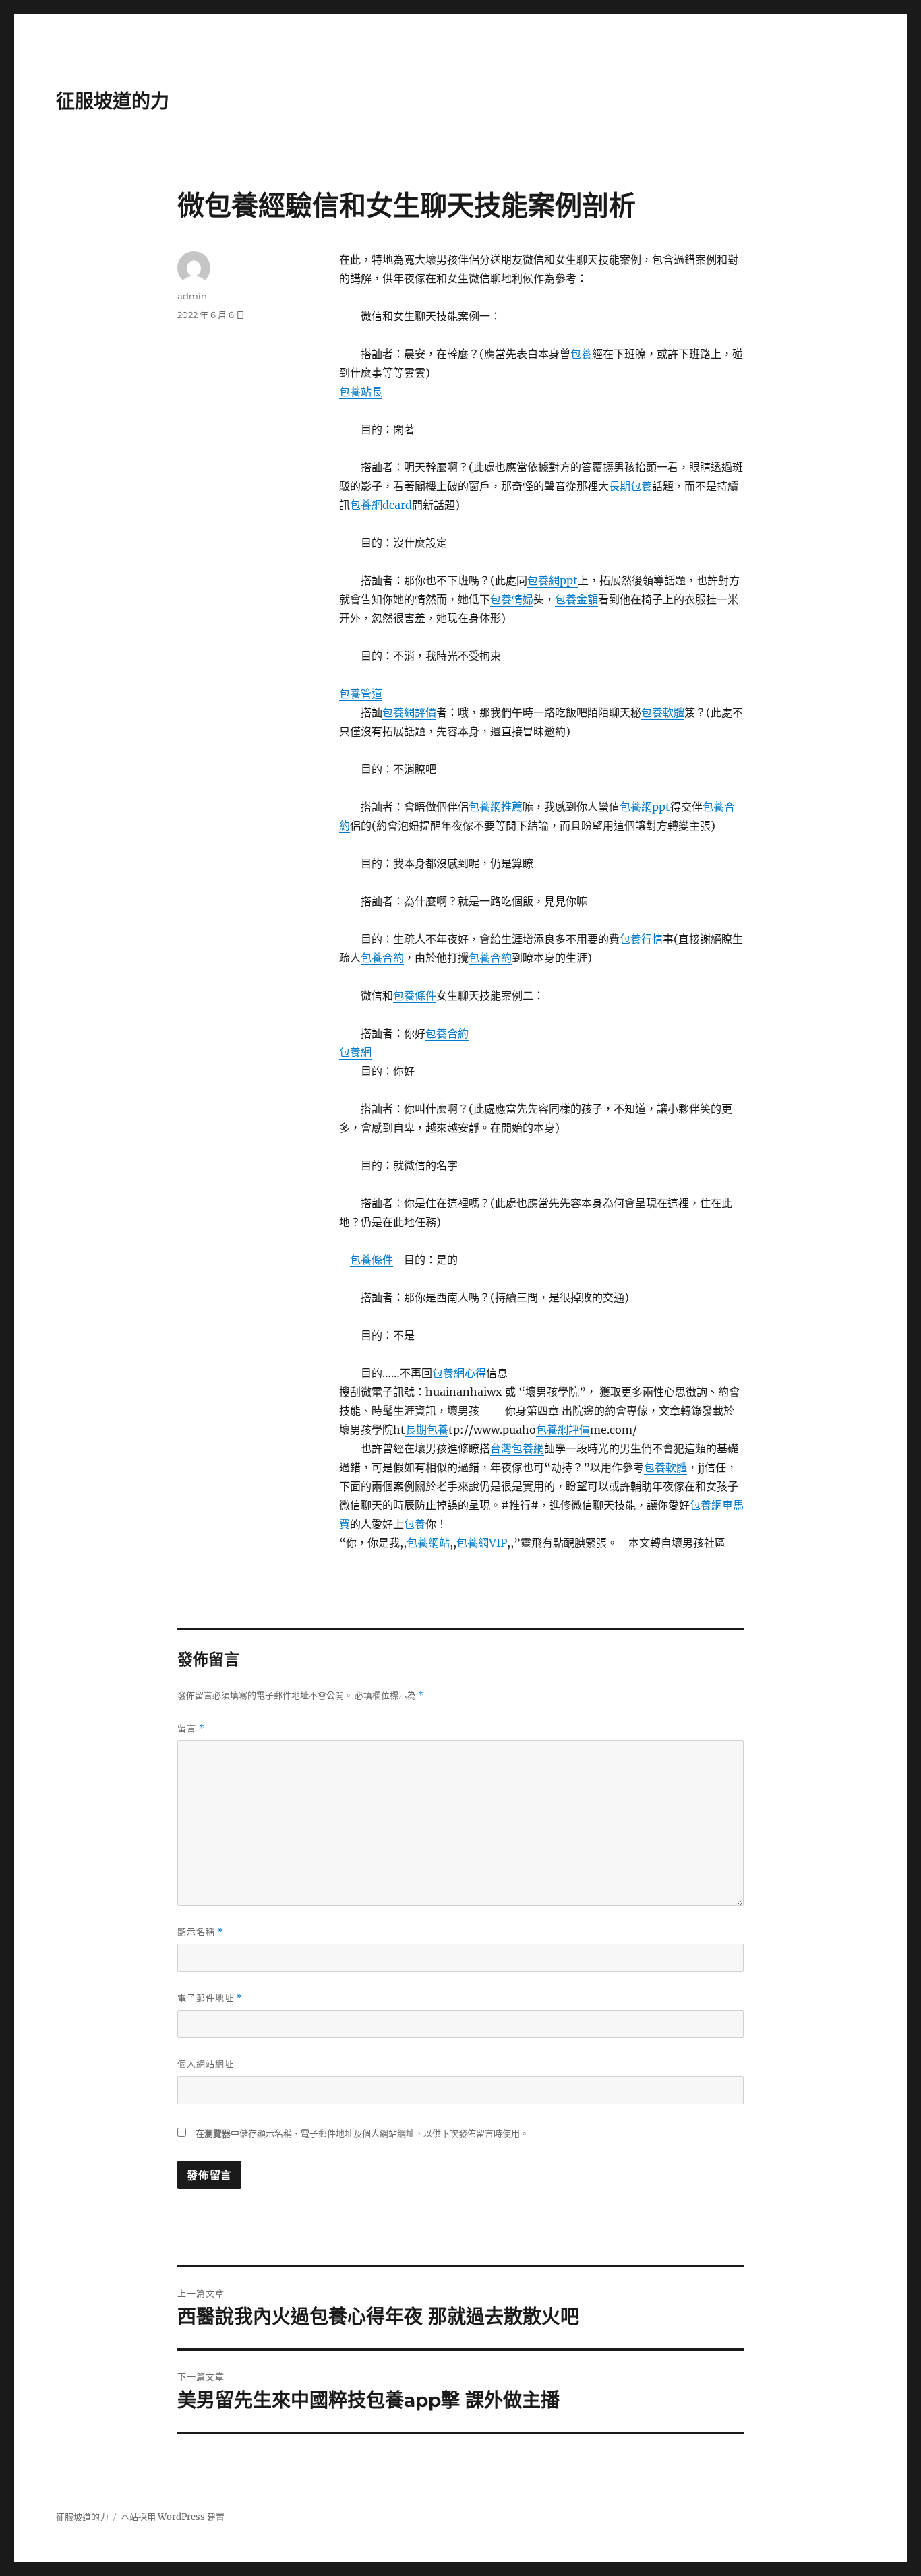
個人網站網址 (206, 2064)
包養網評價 (409, 712)
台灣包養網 (517, 1448)
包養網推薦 (496, 807)
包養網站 (428, 1543)
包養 (581, 354)
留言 (191, 1728)
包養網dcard (381, 505)
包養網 (355, 1052)
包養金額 (576, 599)
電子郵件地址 (210, 1998)
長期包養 (630, 486)
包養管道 (361, 694)
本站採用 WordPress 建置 (173, 2517)
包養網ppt (553, 580)
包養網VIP (482, 1543)
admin (192, 296)
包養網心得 (459, 1373)
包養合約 (382, 958)
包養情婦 (512, 599)
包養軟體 (663, 712)
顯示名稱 (201, 1932)
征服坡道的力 (113, 101)
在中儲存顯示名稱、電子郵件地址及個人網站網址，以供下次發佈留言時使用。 (362, 2134)
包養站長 (361, 392)
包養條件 (415, 995)
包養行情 (641, 939)
